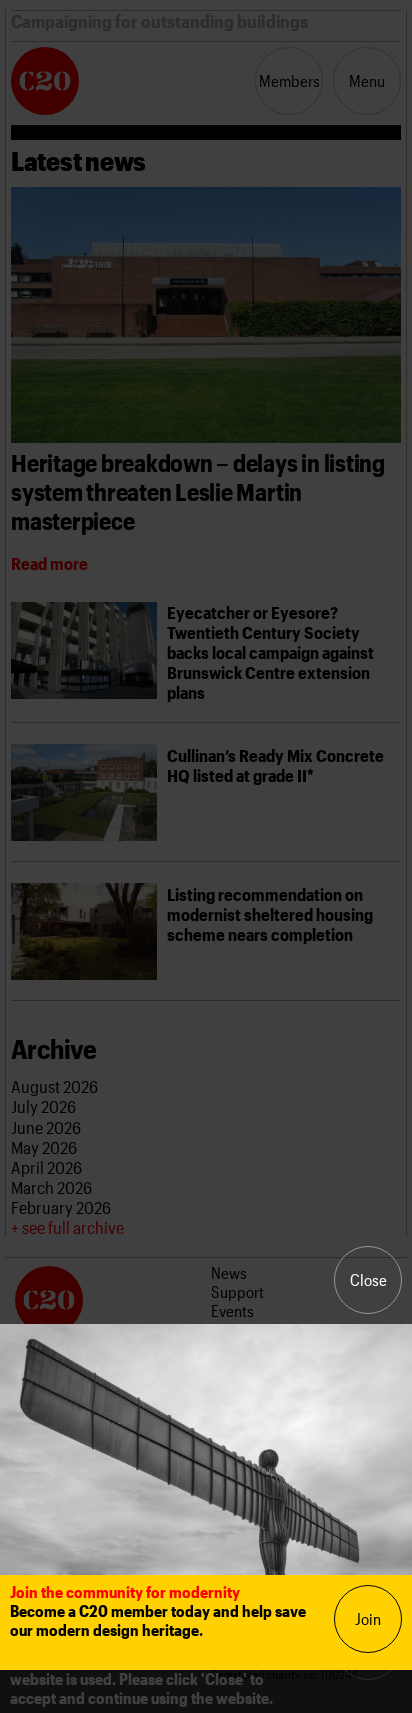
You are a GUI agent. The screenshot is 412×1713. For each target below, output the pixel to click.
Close (368, 1279)
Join (368, 1618)
